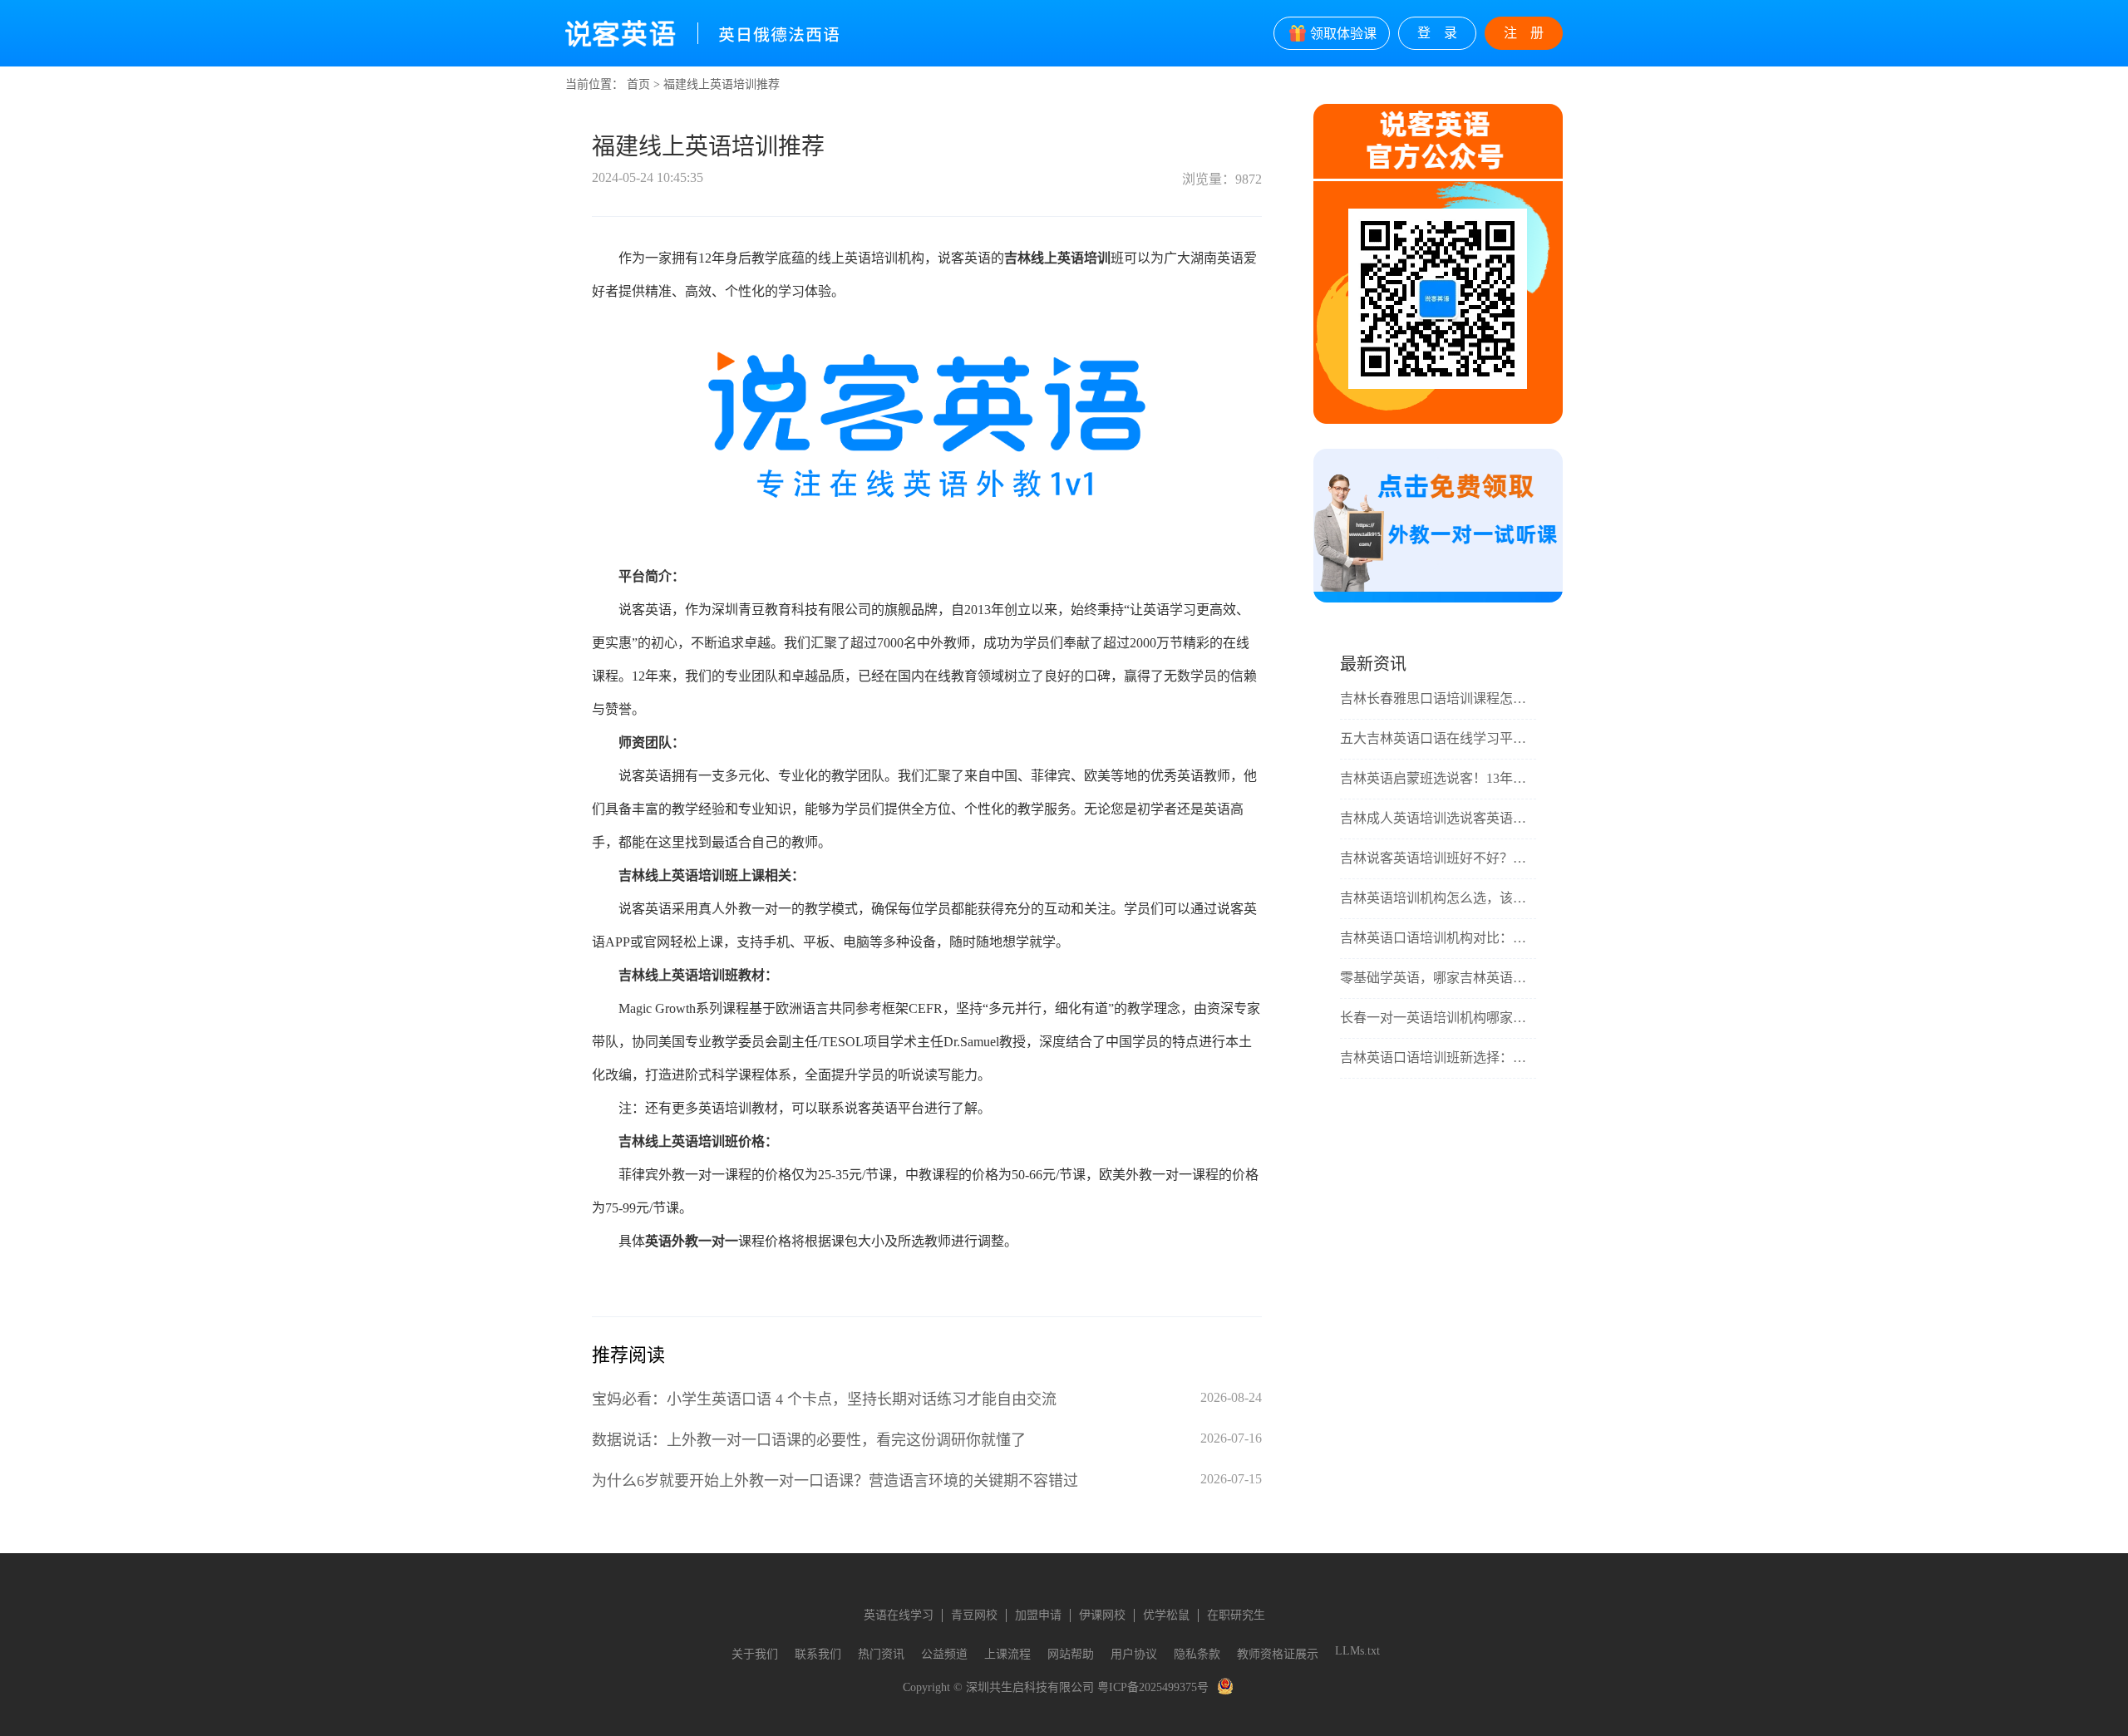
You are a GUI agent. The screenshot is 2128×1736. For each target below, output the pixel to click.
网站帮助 (1071, 1654)
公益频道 (944, 1654)
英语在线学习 (899, 1615)
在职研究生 (1236, 1615)
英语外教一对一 (692, 1241)
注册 (1530, 33)
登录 (1444, 33)
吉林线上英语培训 (1057, 258)
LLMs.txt (1357, 1651)
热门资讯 (881, 1654)
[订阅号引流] (1438, 599)
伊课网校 (1102, 1615)
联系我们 (818, 1654)
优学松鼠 (1166, 1615)
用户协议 (1134, 1654)
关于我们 (755, 1654)
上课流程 (1007, 1654)
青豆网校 (974, 1615)
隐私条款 (1197, 1654)
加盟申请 (1038, 1615)
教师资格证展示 (1278, 1654)
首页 (638, 84)
